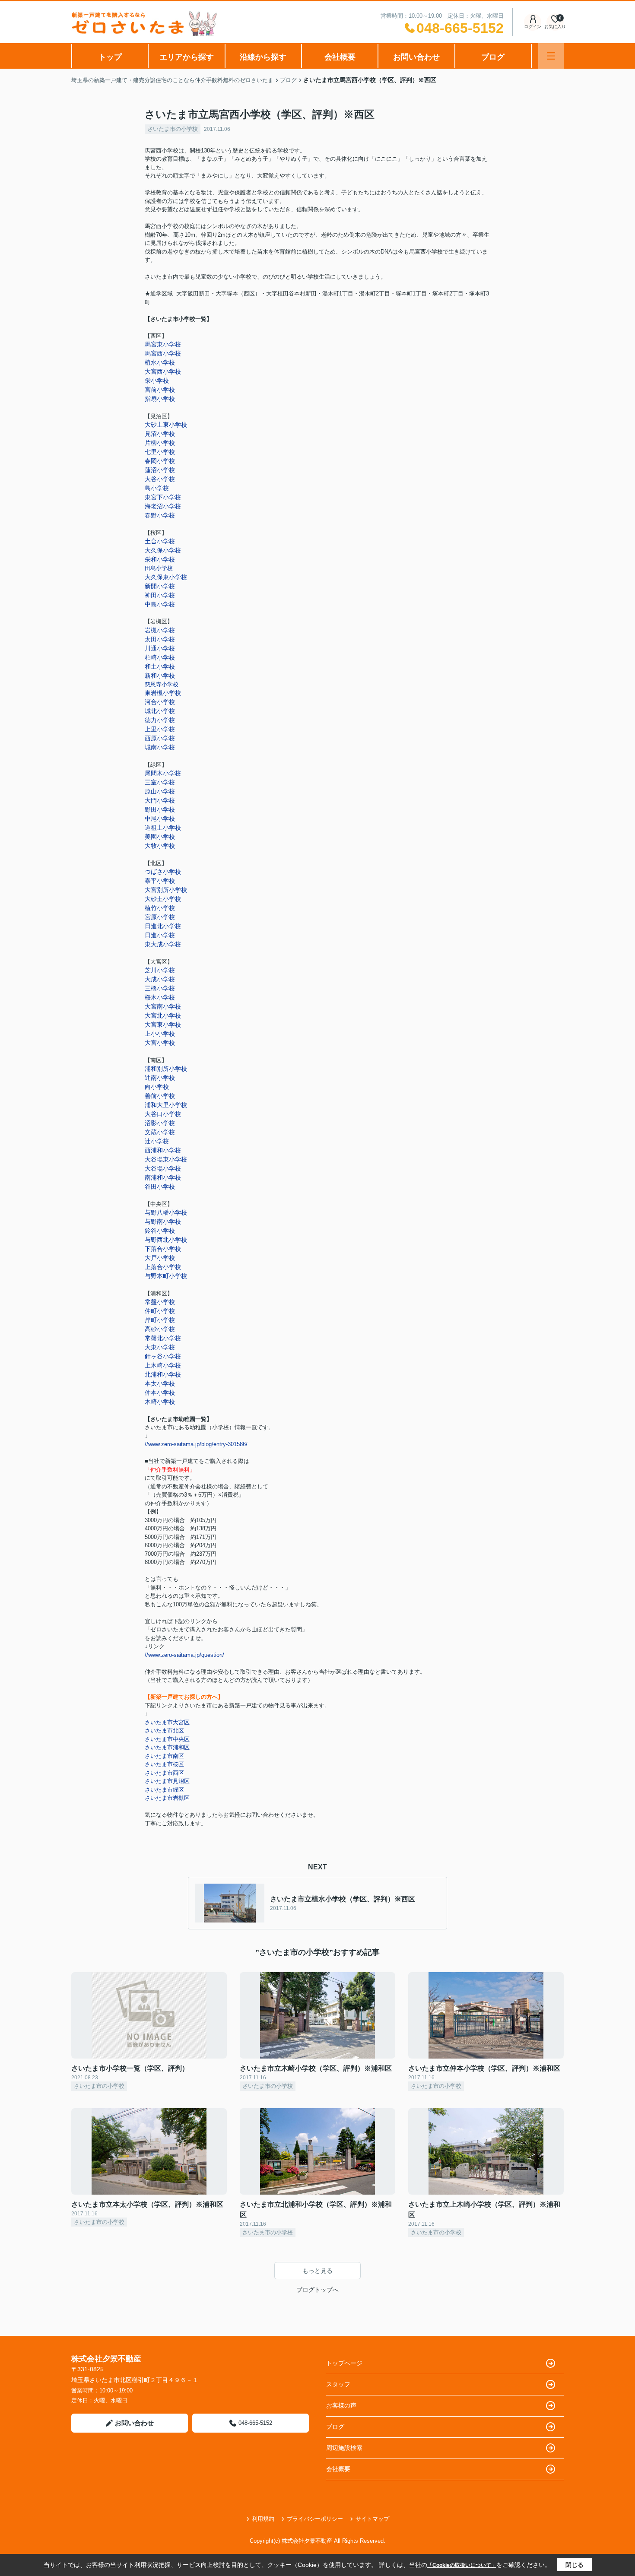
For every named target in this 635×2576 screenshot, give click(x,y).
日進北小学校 (163, 926)
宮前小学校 (160, 390)
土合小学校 (160, 541)
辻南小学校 (160, 1078)
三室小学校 (160, 782)
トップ (110, 57)
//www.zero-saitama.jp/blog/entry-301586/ (196, 1444)
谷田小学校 (160, 1186)
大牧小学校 (160, 846)
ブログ (493, 57)
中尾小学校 (160, 818)
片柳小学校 (160, 443)
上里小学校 (160, 729)
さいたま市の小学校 (173, 129)
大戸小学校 (160, 1258)
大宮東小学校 (163, 1025)
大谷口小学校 (163, 1114)
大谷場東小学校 (166, 1159)
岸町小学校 (160, 1320)
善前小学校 (160, 1096)
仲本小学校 (160, 1393)
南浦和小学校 (163, 1177)
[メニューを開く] (551, 56)
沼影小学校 (160, 1123)
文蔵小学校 (160, 1132)
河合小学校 (160, 702)
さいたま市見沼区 (167, 1781)
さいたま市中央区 (167, 1739)
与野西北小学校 (166, 1240)
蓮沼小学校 (160, 470)
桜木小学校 (160, 997)
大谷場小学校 (163, 1168)
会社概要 (340, 57)
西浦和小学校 (163, 1150)
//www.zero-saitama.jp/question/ (184, 1655)
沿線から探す (263, 57)
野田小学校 (160, 809)
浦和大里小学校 (166, 1105)
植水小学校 (160, 362)
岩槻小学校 (160, 630)
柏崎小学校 (160, 657)
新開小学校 (160, 586)
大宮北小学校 (163, 1015)
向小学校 (157, 1087)
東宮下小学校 (163, 497)
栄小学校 (157, 381)
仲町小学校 (160, 1311)
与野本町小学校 (166, 1276)
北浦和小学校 (163, 1374)
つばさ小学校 (163, 872)
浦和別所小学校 (166, 1069)
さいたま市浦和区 (167, 1747)
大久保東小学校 (166, 577)
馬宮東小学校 (163, 344)
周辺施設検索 (344, 2448)
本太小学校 (160, 1383)
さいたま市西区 (164, 1773)
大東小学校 (160, 1347)
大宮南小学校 (163, 1006)
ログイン (533, 27)
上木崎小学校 (163, 1365)
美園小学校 (160, 837)
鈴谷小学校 (160, 1231)
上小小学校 (160, 1034)
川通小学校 (160, 648)
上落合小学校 (163, 1267)
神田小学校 (160, 595)
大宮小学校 (160, 1043)
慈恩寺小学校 (162, 684)
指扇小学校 (160, 399)
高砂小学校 (160, 1329)
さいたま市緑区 (164, 1790)
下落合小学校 (163, 1249)
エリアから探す (187, 57)
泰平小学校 (160, 881)
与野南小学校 (163, 1221)
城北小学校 (160, 711)
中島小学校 (160, 604)
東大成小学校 (163, 944)
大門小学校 (160, 800)
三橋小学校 (160, 988)
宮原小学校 (160, 917)
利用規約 (263, 2519)
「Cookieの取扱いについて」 (462, 2565)
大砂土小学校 (163, 899)
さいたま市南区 (164, 1756)
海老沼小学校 (163, 506)
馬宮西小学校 (163, 353)
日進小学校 (160, 935)
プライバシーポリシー (315, 2519)
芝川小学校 (160, 970)
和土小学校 (160, 666)
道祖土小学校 (163, 828)
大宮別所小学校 (166, 890)
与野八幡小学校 (166, 1212)
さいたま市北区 (164, 1731)
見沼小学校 (160, 434)
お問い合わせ (416, 57)
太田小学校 (160, 639)
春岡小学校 (160, 461)
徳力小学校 (160, 720)
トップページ (344, 2363)
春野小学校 (160, 515)
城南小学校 (160, 747)
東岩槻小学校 (163, 693)
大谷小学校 (160, 479)
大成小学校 (160, 979)
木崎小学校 (160, 1402)
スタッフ (338, 2384)
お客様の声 (341, 2405)
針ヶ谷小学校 (163, 1356)
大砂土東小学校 (166, 425)
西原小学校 (160, 738)
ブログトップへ (317, 2290)
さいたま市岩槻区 (167, 1798)
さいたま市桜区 (164, 1764)
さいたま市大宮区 (167, 1722)
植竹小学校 (160, 908)
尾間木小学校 (163, 773)
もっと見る (317, 2271)
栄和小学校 (160, 559)
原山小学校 (160, 791)
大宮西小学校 (163, 371)
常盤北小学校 (163, 1338)
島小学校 (157, 488)
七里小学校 (160, 452)
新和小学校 (160, 676)
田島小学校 (159, 568)
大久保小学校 (163, 550)
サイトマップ (372, 2519)
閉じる (575, 2565)
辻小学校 (157, 1141)
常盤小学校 (160, 1302)
